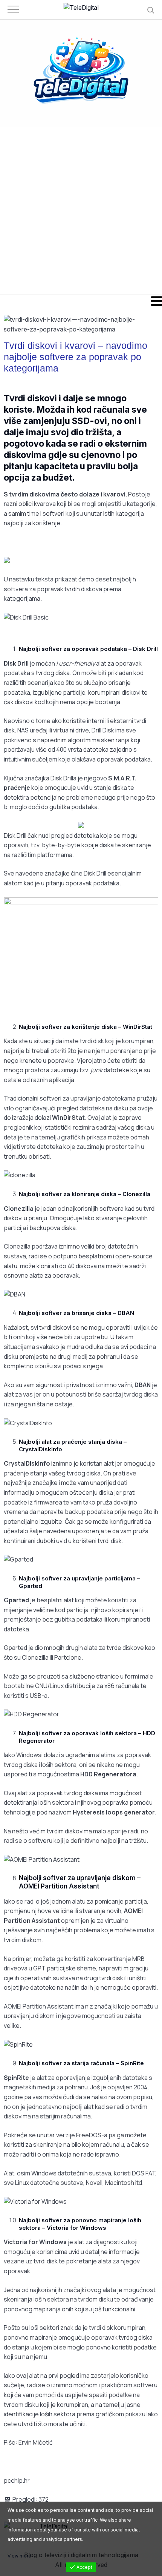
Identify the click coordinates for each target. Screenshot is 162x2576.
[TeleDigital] (81, 8)
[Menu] (81, 301)
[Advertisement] (81, 210)
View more (19, 2556)
